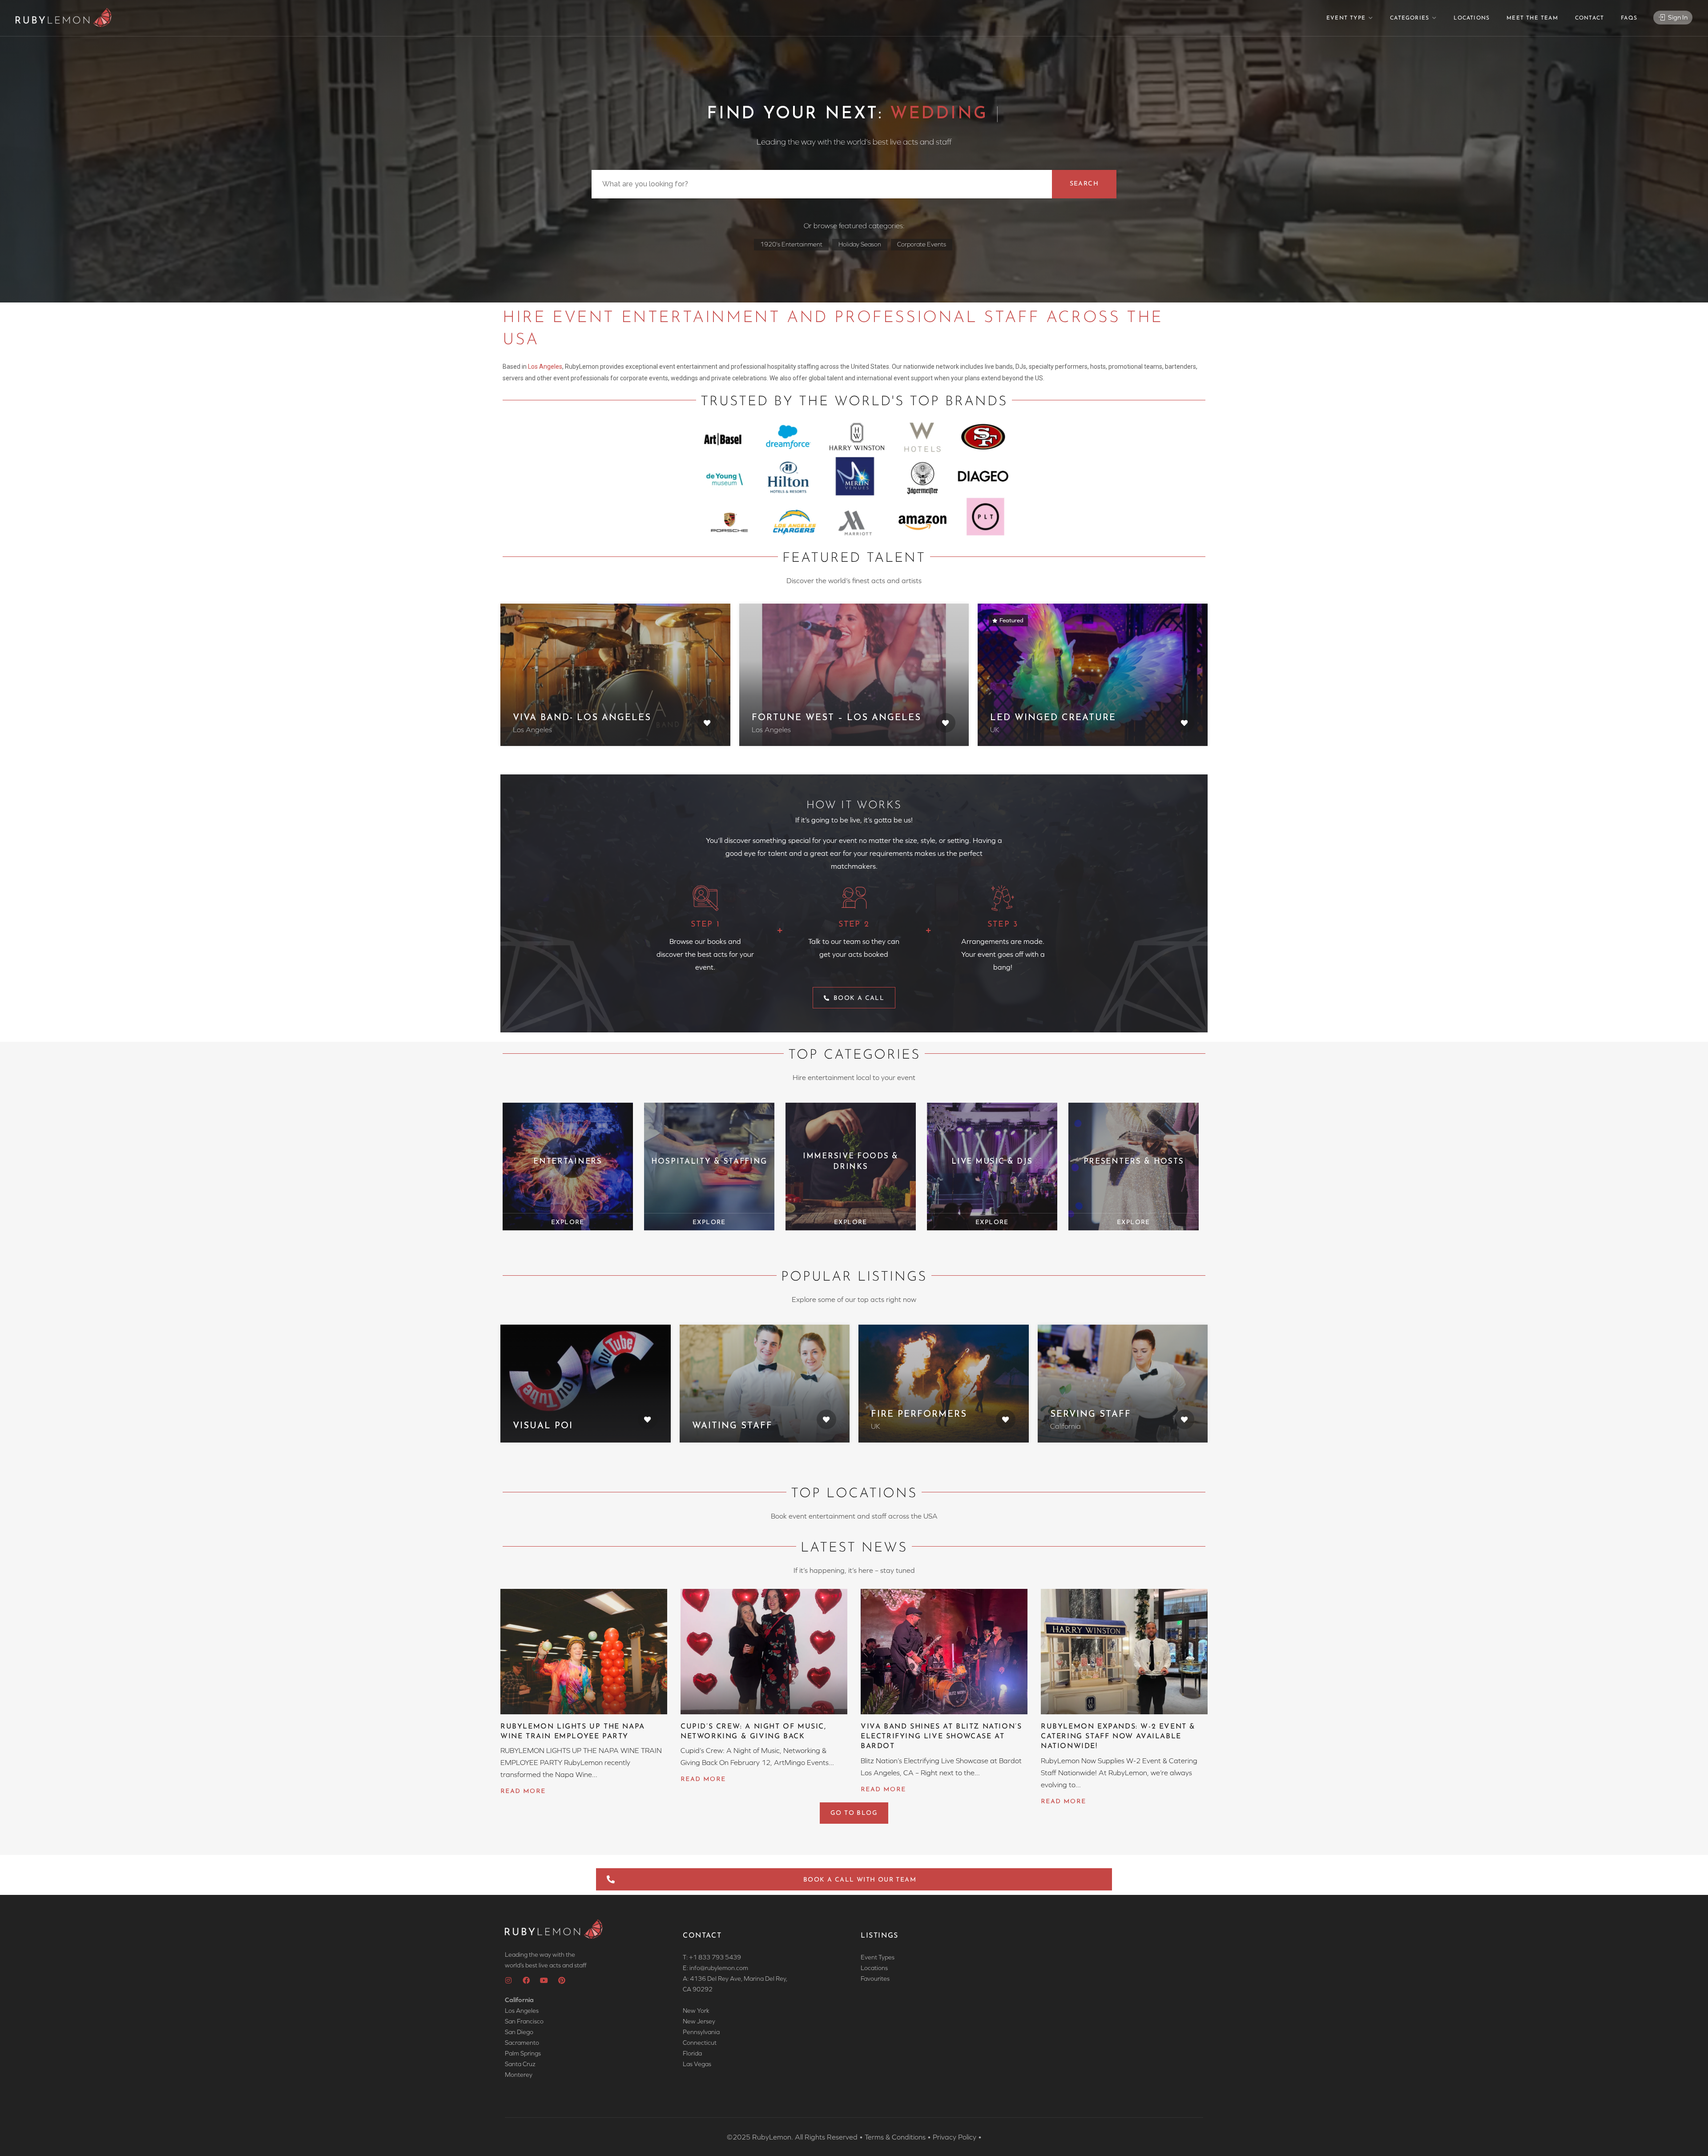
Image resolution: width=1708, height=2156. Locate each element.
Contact (1589, 18)
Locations (1472, 18)
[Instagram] (508, 1980)
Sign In (1677, 17)
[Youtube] (544, 1980)
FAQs (1629, 18)
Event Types (878, 1957)
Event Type (1346, 18)
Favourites (875, 1979)
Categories (1410, 18)
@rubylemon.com (724, 1968)
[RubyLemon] (64, 18)
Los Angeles (545, 367)
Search (1084, 184)
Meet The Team (1532, 18)
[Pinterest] (562, 1980)
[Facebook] (526, 1980)
